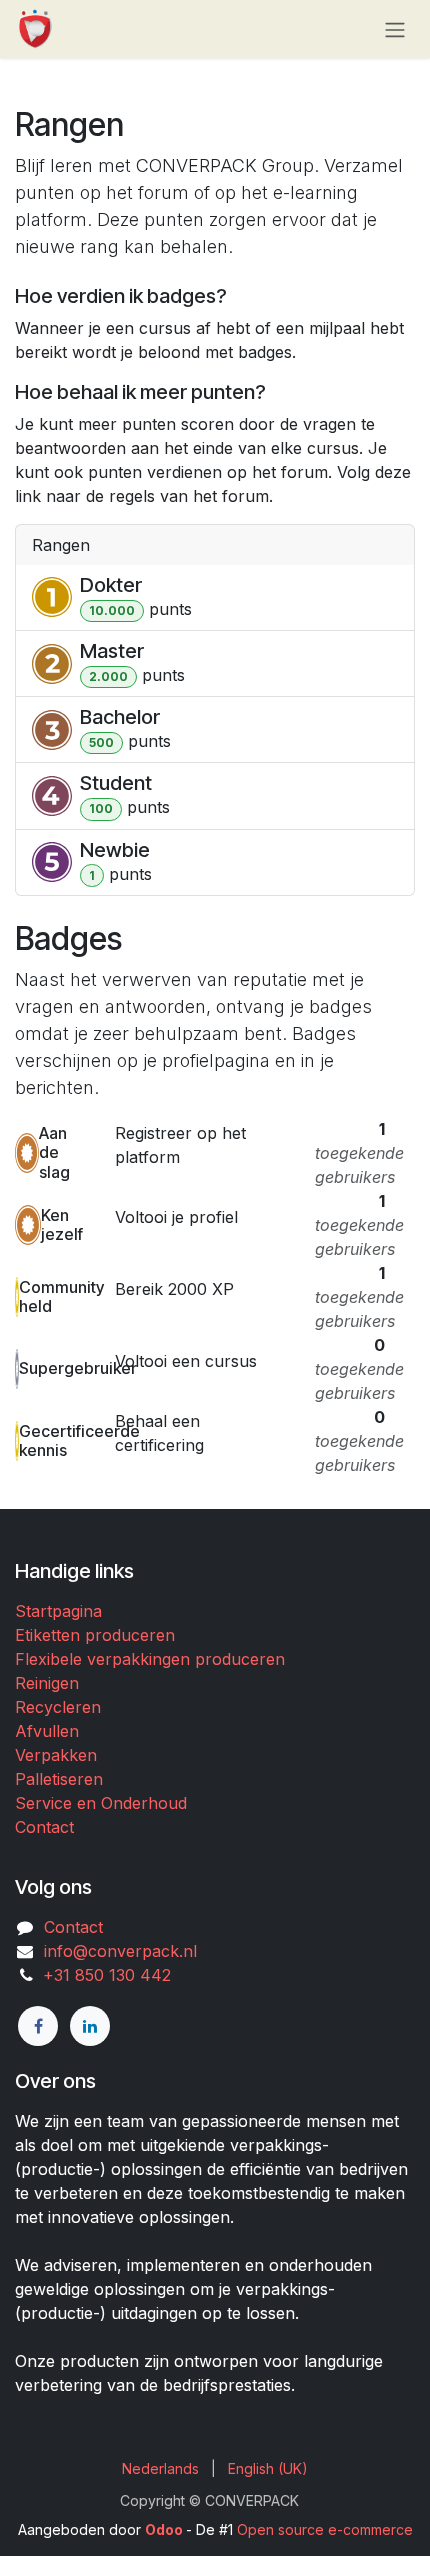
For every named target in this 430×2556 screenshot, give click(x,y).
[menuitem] (160, 2468)
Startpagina (58, 1611)
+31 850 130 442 (102, 1975)
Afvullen (47, 1731)
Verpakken (56, 1755)
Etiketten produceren (95, 1635)
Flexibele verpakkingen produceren (150, 1659)
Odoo (165, 2529)
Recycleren (58, 1707)
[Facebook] (38, 2026)
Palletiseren (59, 1779)
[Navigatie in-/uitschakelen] (395, 29)
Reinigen (47, 1683)
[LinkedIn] (90, 2026)
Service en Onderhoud (101, 1803)
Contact (44, 1827)
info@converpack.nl (120, 1951)
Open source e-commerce (325, 2529)
